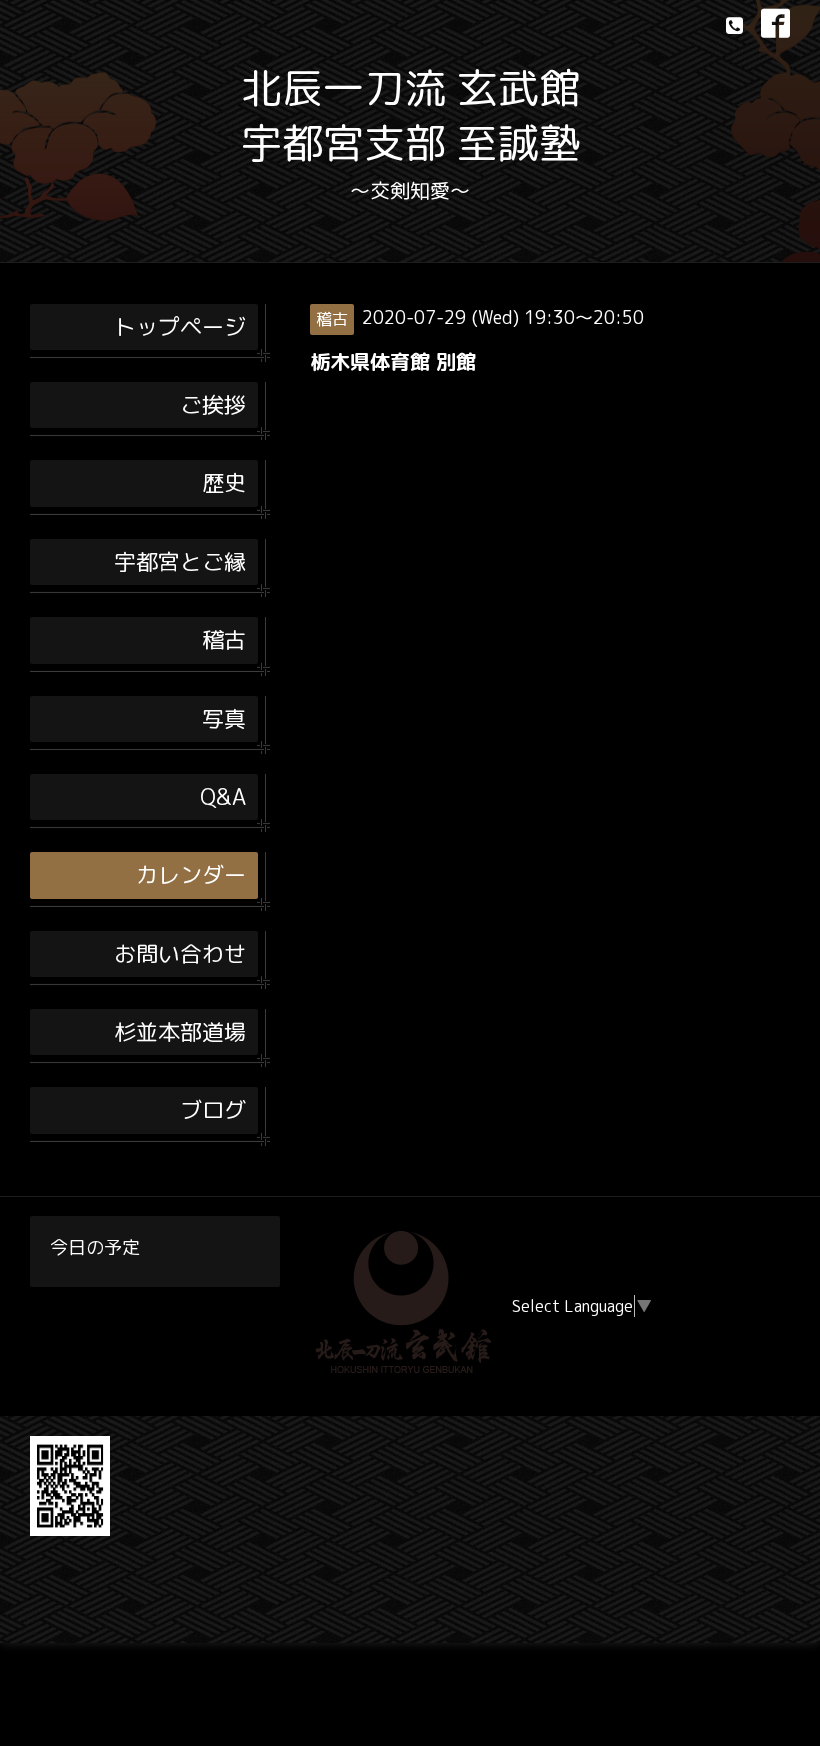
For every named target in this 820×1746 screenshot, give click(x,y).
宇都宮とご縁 (180, 561)
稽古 (224, 639)
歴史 (224, 482)
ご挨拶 (213, 404)
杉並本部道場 (180, 1031)
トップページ (180, 326)
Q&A (223, 796)
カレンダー (191, 874)
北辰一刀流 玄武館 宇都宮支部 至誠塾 (410, 115)
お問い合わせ (180, 953)
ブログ (213, 1109)
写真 (224, 718)
